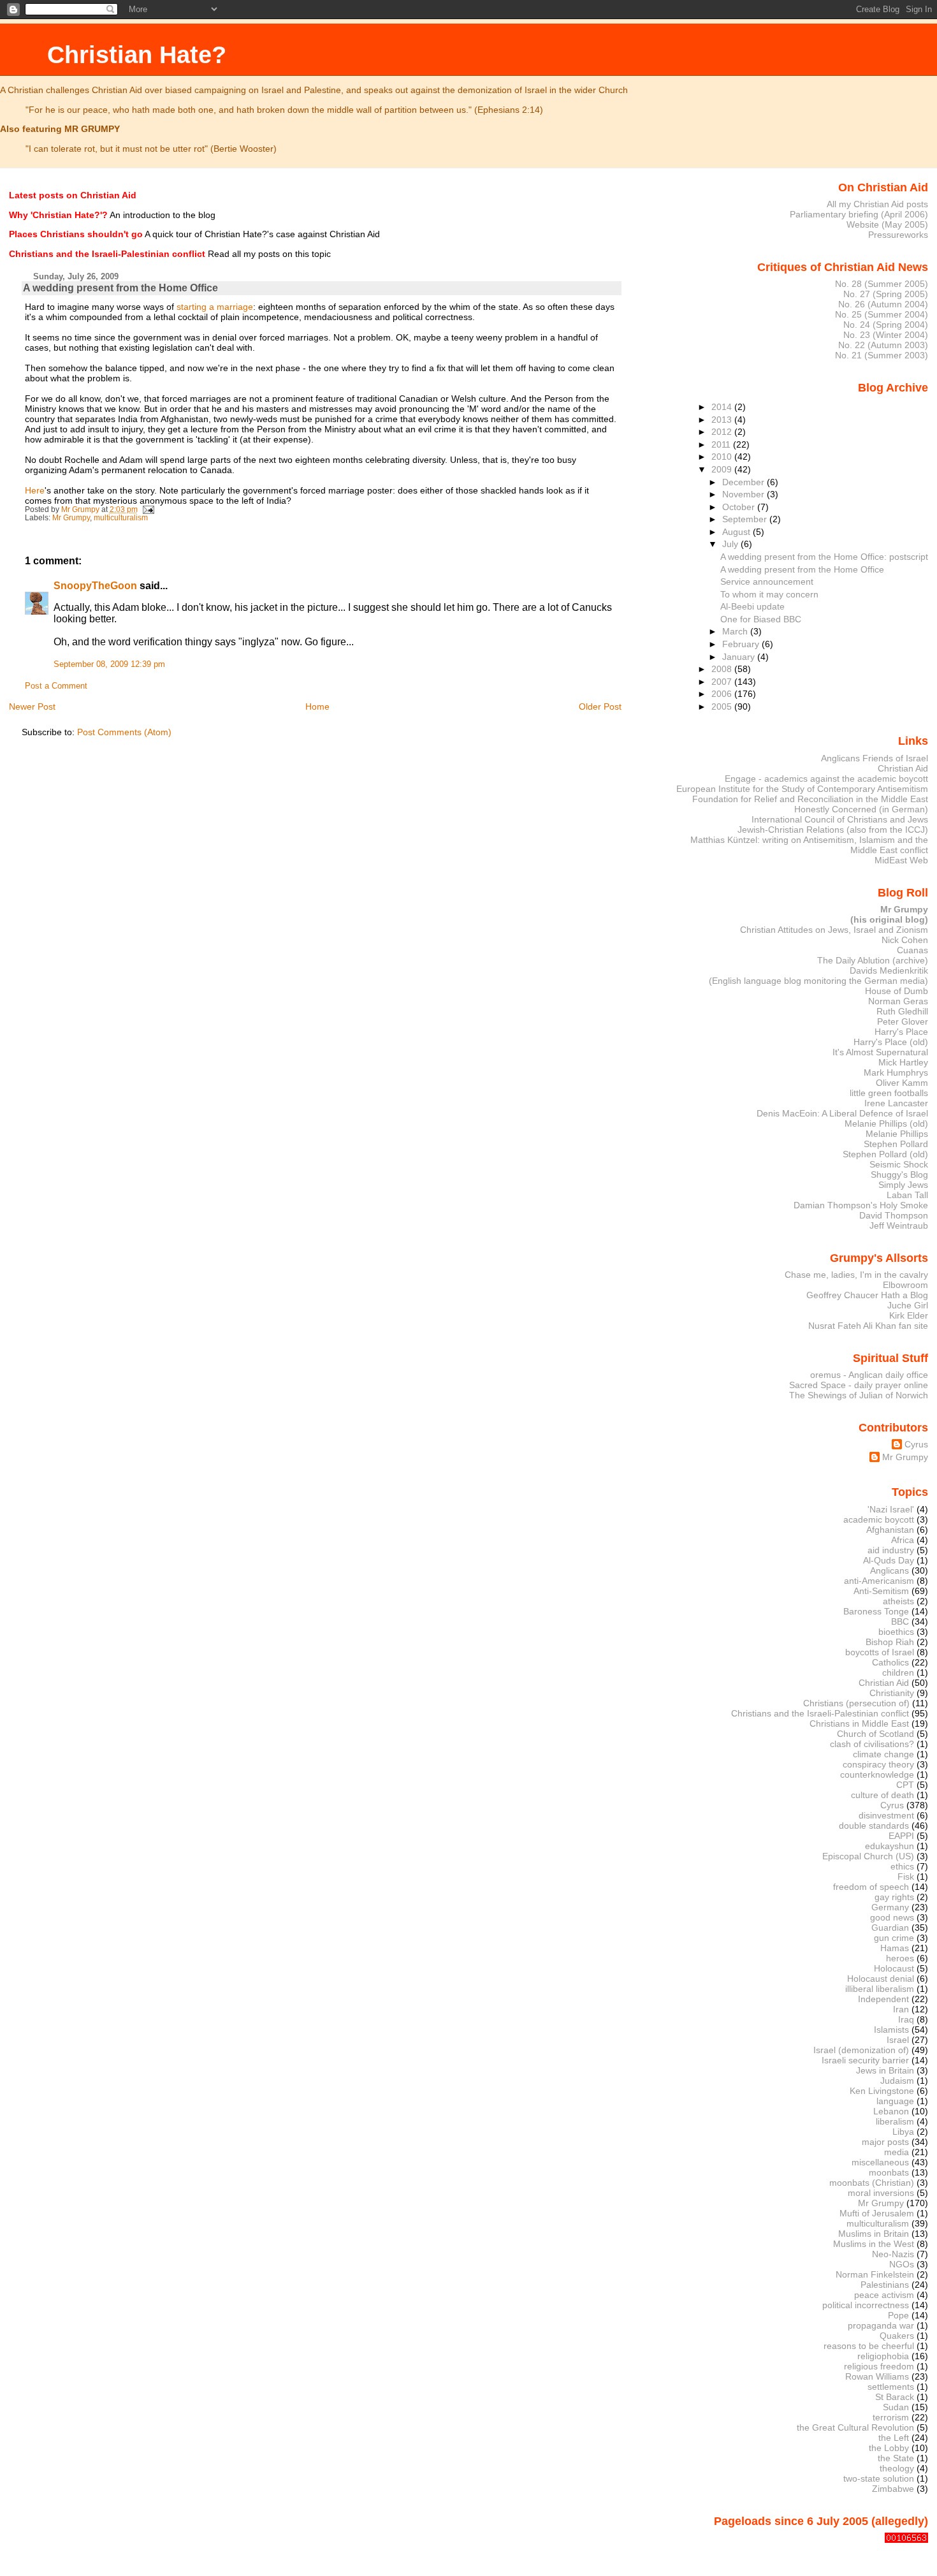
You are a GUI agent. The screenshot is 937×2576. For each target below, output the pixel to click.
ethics (902, 1866)
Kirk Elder (909, 1315)
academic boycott (879, 1519)
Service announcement (767, 582)
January (740, 657)
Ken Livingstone (882, 2091)
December (745, 482)
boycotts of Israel (880, 1652)
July (731, 544)
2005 (723, 706)
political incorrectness (866, 2305)
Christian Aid (903, 768)
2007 (723, 682)
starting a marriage (215, 307)
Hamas (895, 1948)
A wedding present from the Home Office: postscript (824, 557)
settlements (891, 2387)
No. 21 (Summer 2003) (882, 355)
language (895, 2101)
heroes (900, 1958)
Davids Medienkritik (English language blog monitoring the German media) (818, 976)
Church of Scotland (875, 1734)
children (898, 1672)
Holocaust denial (881, 1979)
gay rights (894, 1897)
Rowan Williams (877, 2376)
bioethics (896, 1632)
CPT (905, 1785)
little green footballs (889, 1093)
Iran (901, 2009)
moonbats (889, 2172)
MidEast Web (901, 860)
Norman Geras (898, 1001)
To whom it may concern (769, 594)
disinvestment (886, 1815)
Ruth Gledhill (902, 1011)
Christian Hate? (137, 55)
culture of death (883, 1795)
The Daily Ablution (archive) (873, 960)
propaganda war (881, 2325)
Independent (883, 1999)
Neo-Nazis (893, 2254)
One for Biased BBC (761, 619)
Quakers (897, 2336)
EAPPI (901, 1836)
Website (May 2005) (887, 224)
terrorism (891, 2417)
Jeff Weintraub (899, 1226)
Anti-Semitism (881, 1591)
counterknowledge (877, 1775)
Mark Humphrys (896, 1072)
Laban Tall (907, 1195)
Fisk (906, 1877)
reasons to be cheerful (869, 2346)
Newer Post (32, 706)
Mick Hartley (903, 1062)
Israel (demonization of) (861, 2050)
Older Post (600, 706)
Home (317, 706)
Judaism (897, 2081)
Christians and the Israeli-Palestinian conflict (820, 1713)
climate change (883, 1754)
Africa (903, 1540)
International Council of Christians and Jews (840, 819)
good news (892, 1917)
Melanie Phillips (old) (886, 1123)
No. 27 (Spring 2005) (886, 294)
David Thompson (894, 1215)
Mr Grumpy (71, 518)
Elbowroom (905, 1285)
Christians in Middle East (859, 1723)
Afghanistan (890, 1530)
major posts (885, 2142)
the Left (894, 2438)
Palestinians (885, 2285)
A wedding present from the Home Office (802, 569)
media (897, 2152)
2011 (722, 444)
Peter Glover (903, 1021)
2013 (723, 420)
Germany (890, 1907)
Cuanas (912, 950)
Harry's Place (901, 1032)
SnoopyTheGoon (95, 586)
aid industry (891, 1550)
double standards (874, 1826)
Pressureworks (898, 235)
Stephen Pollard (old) (885, 1154)
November (745, 494)
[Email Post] (148, 509)
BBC (900, 1621)
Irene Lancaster (896, 1103)
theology (897, 2468)
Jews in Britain (885, 2070)
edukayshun (890, 1846)
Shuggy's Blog (899, 1175)
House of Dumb (897, 991)
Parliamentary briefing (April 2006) (859, 214)
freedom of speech (871, 1887)
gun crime (894, 1938)
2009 (723, 469)
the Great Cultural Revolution (855, 2427)
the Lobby (889, 2448)
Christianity (892, 1693)
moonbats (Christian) (872, 2183)
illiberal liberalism (880, 1989)
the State (896, 2458)
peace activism (884, 2295)
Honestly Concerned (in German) (861, 809)
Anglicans (890, 1570)
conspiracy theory (878, 1764)
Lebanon (891, 2111)
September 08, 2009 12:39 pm (109, 664)
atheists (898, 1601)
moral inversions (881, 2193)
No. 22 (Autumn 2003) (883, 345)
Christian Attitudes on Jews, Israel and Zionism (834, 930)
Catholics (890, 1662)
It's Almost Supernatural (880, 1052)
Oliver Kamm (902, 1083)
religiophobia (883, 2356)
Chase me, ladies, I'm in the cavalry (856, 1275)
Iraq (906, 2019)
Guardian (890, 1928)
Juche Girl (908, 1305)
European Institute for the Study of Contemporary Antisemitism (802, 789)
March (736, 631)
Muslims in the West (874, 2244)
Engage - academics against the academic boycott (826, 779)
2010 (723, 457)
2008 (723, 669)
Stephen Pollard (896, 1144)
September (746, 519)
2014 (723, 407)
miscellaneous (880, 2162)
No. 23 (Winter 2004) (886, 335)
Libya (903, 2132)
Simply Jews (903, 1185)
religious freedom (879, 2366)
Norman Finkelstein (875, 2274)
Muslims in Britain (874, 2234)
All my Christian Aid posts (877, 204)
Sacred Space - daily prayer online (859, 1385)
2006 (723, 694)
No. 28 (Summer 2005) (882, 284)
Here (35, 490)
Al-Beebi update (752, 606)
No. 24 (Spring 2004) (886, 325)
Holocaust (894, 1968)
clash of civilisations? (872, 1744)
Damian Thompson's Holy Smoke (861, 1205)
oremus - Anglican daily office (869, 1375)
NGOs (902, 2264)
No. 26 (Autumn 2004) (883, 304)
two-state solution (879, 2478)
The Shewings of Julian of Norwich (859, 1395)
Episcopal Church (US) (868, 1856)
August (737, 532)
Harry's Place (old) (891, 1042)
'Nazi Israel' (891, 1509)
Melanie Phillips (897, 1134)
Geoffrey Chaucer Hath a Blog (867, 1295)
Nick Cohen (905, 940)
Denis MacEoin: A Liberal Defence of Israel (842, 1113)
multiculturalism (121, 518)
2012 (723, 432)
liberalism (895, 2121)
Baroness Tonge (876, 1611)
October (740, 507)
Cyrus (916, 1444)
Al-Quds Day (889, 1560)
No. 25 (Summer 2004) (882, 314)
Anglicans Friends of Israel (875, 758)
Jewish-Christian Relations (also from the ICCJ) (833, 830)
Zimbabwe (893, 2489)
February (742, 644)
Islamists (891, 2030)
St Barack (895, 2397)
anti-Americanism (879, 1581)
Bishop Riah (890, 1642)
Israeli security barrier (865, 2060)
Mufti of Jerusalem (877, 2213)
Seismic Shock (899, 1164)
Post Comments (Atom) (124, 732)
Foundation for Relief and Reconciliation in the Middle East (810, 799)
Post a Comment (56, 686)
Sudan (896, 2407)
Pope (898, 2315)
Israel (898, 2040)
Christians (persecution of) (856, 1703)
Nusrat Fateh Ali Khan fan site (868, 1326)
